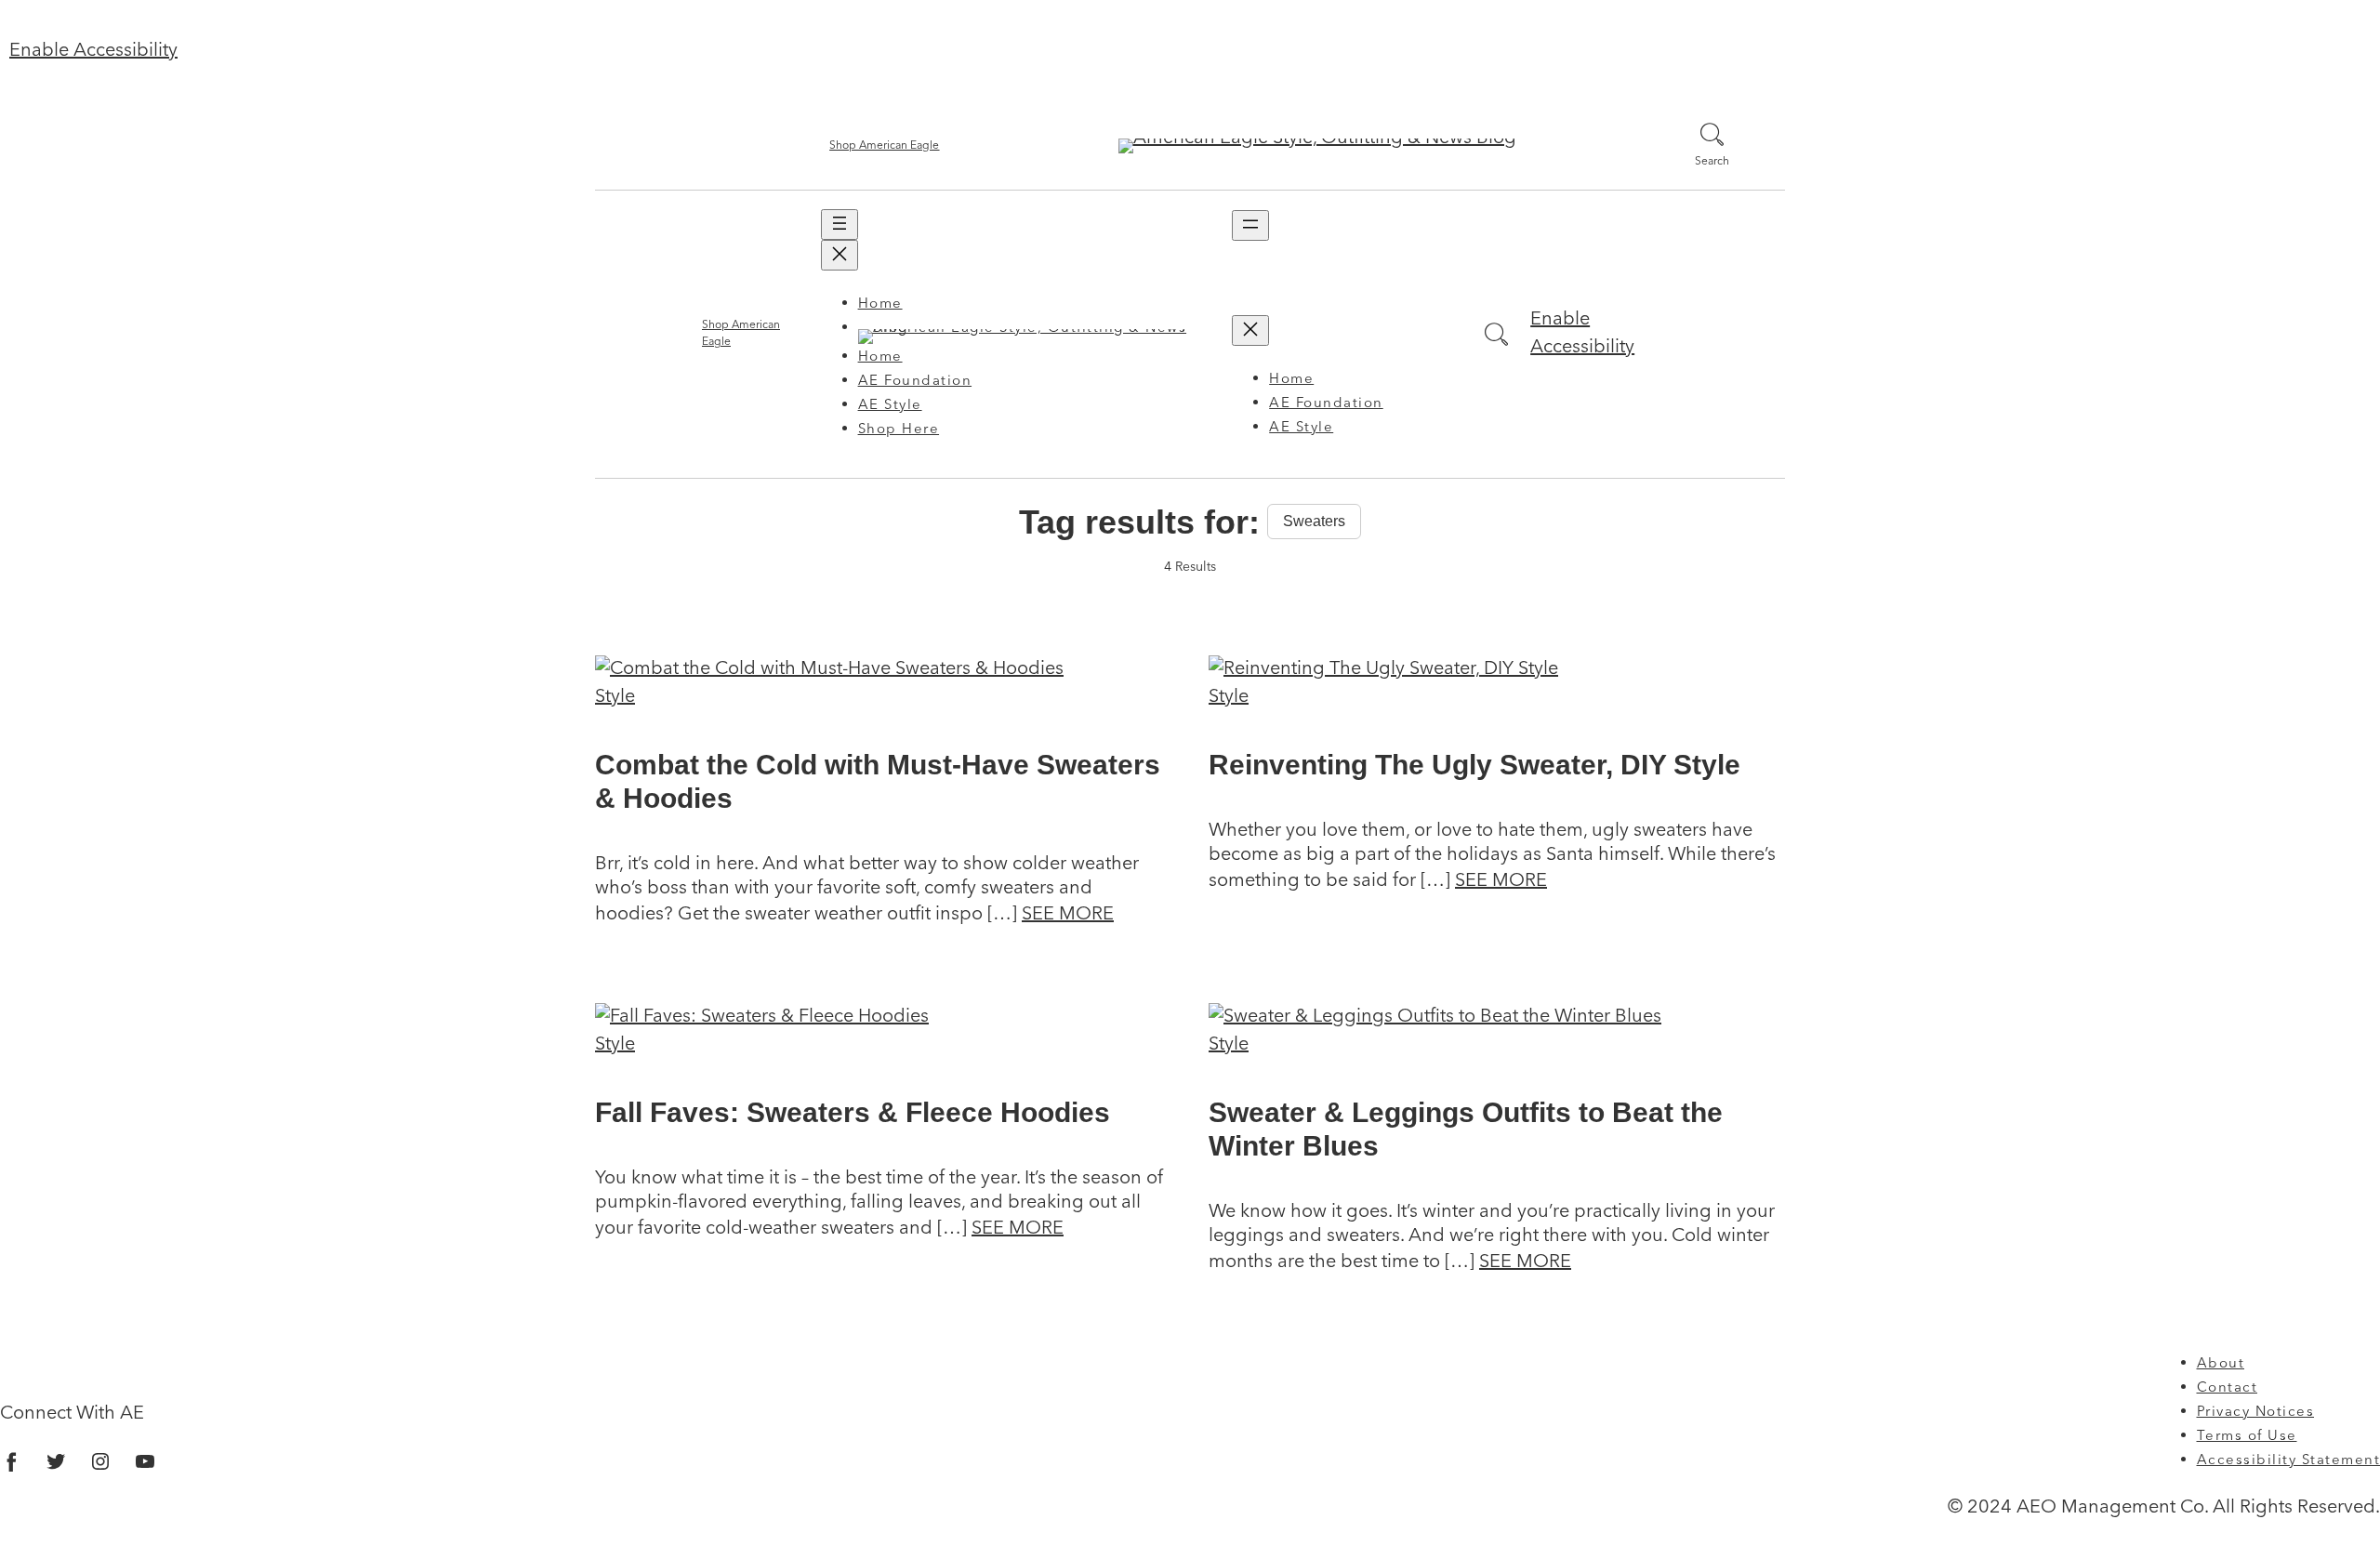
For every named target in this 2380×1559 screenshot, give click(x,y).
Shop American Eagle (884, 146)
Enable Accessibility (93, 51)
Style (615, 697)
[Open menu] (840, 225)
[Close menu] (840, 255)
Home (880, 304)
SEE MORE (1068, 915)
